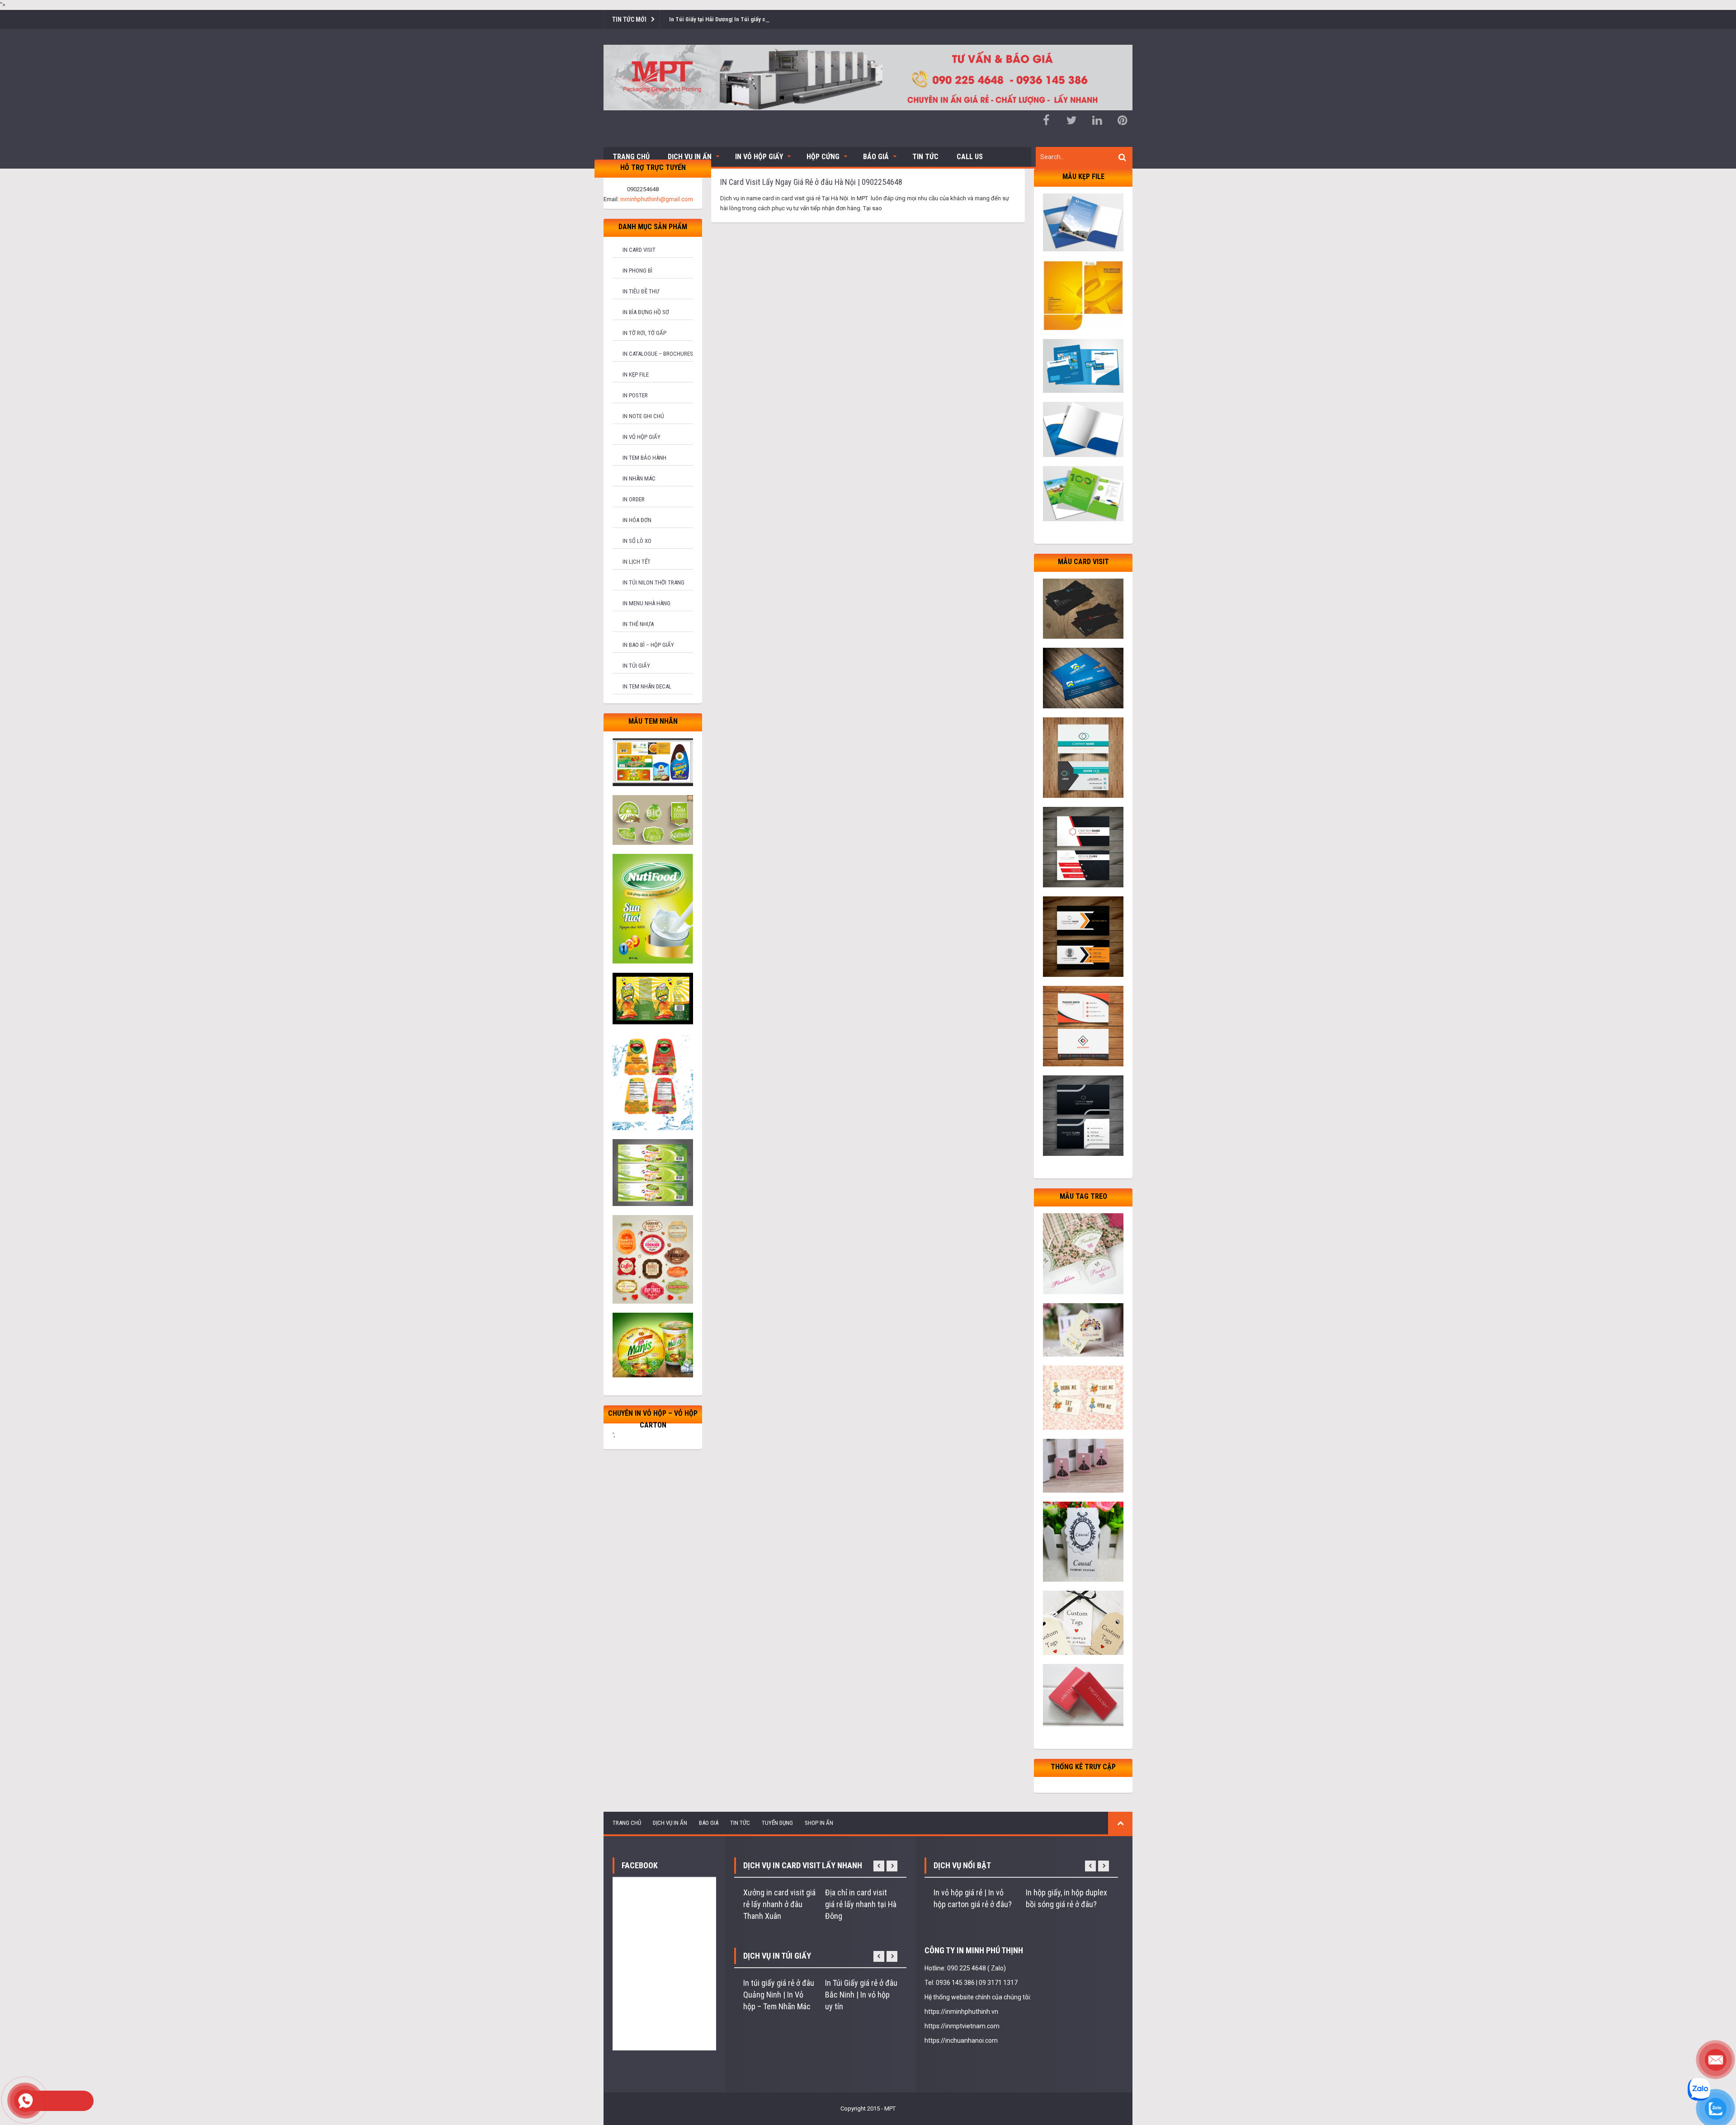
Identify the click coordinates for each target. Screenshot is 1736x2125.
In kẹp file (636, 375)
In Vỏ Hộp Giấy (759, 157)
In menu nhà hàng (646, 603)
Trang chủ (631, 157)
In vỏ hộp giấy (642, 437)
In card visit (639, 250)
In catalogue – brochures (658, 354)
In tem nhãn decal (647, 686)
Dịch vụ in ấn (690, 157)
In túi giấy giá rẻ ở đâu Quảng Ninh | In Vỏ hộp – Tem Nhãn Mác (779, 1995)
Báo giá (876, 157)
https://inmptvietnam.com (962, 2026)
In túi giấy (636, 666)
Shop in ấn (819, 1823)
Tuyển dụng (777, 1823)
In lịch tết (637, 562)
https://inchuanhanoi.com (961, 2040)
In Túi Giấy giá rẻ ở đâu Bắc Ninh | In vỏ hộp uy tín (861, 1995)
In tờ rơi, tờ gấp (644, 333)
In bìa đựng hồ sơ (646, 312)
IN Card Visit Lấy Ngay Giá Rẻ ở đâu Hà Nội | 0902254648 (811, 182)
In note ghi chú (643, 416)
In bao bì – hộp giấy (648, 645)
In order (634, 499)
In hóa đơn (637, 520)
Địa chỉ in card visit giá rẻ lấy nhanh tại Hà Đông (861, 1904)
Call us (970, 157)
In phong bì (637, 271)
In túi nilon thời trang (653, 582)
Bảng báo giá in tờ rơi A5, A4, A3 (710, 19)
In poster (635, 395)
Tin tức (925, 157)
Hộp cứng (823, 157)
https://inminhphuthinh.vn (961, 2012)
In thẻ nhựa (638, 624)
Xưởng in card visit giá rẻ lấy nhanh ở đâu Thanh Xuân (779, 1904)
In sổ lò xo (637, 541)
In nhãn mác (639, 478)
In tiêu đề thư (641, 291)
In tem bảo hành (644, 458)
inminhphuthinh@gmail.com (657, 199)
